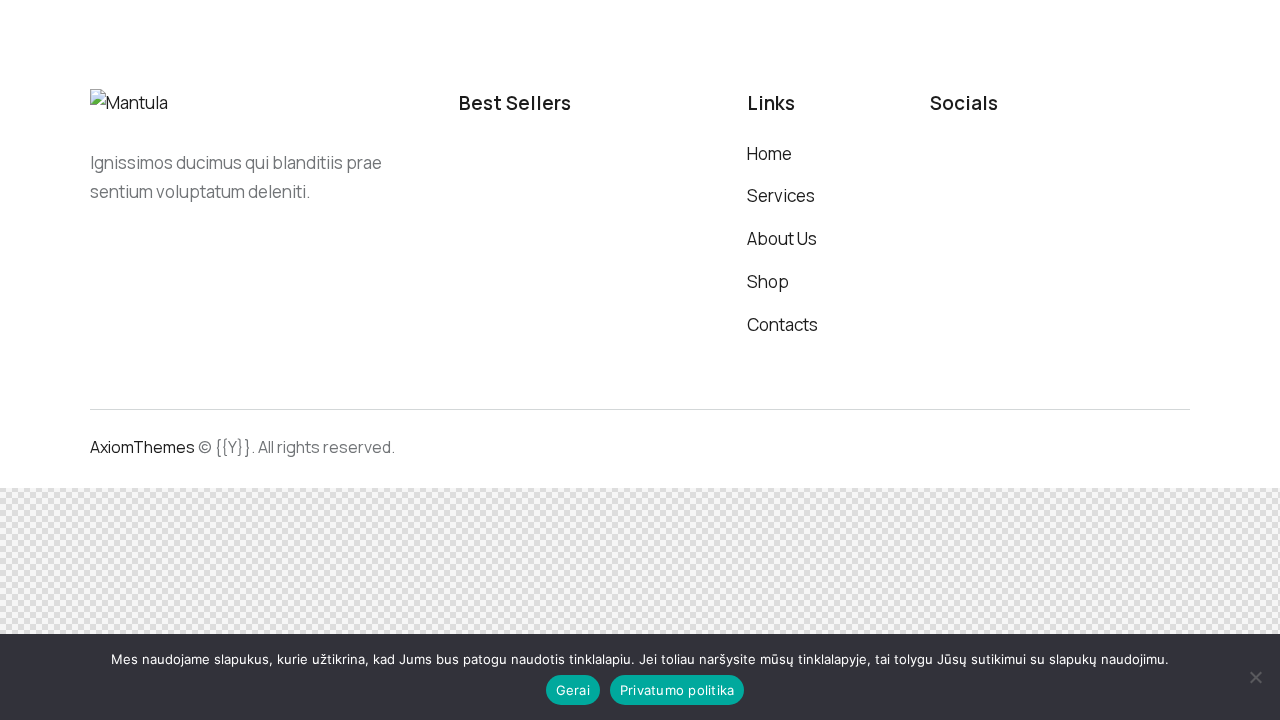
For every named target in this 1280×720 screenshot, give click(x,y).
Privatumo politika (677, 690)
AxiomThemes (142, 447)
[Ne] (1255, 677)
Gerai (573, 690)
